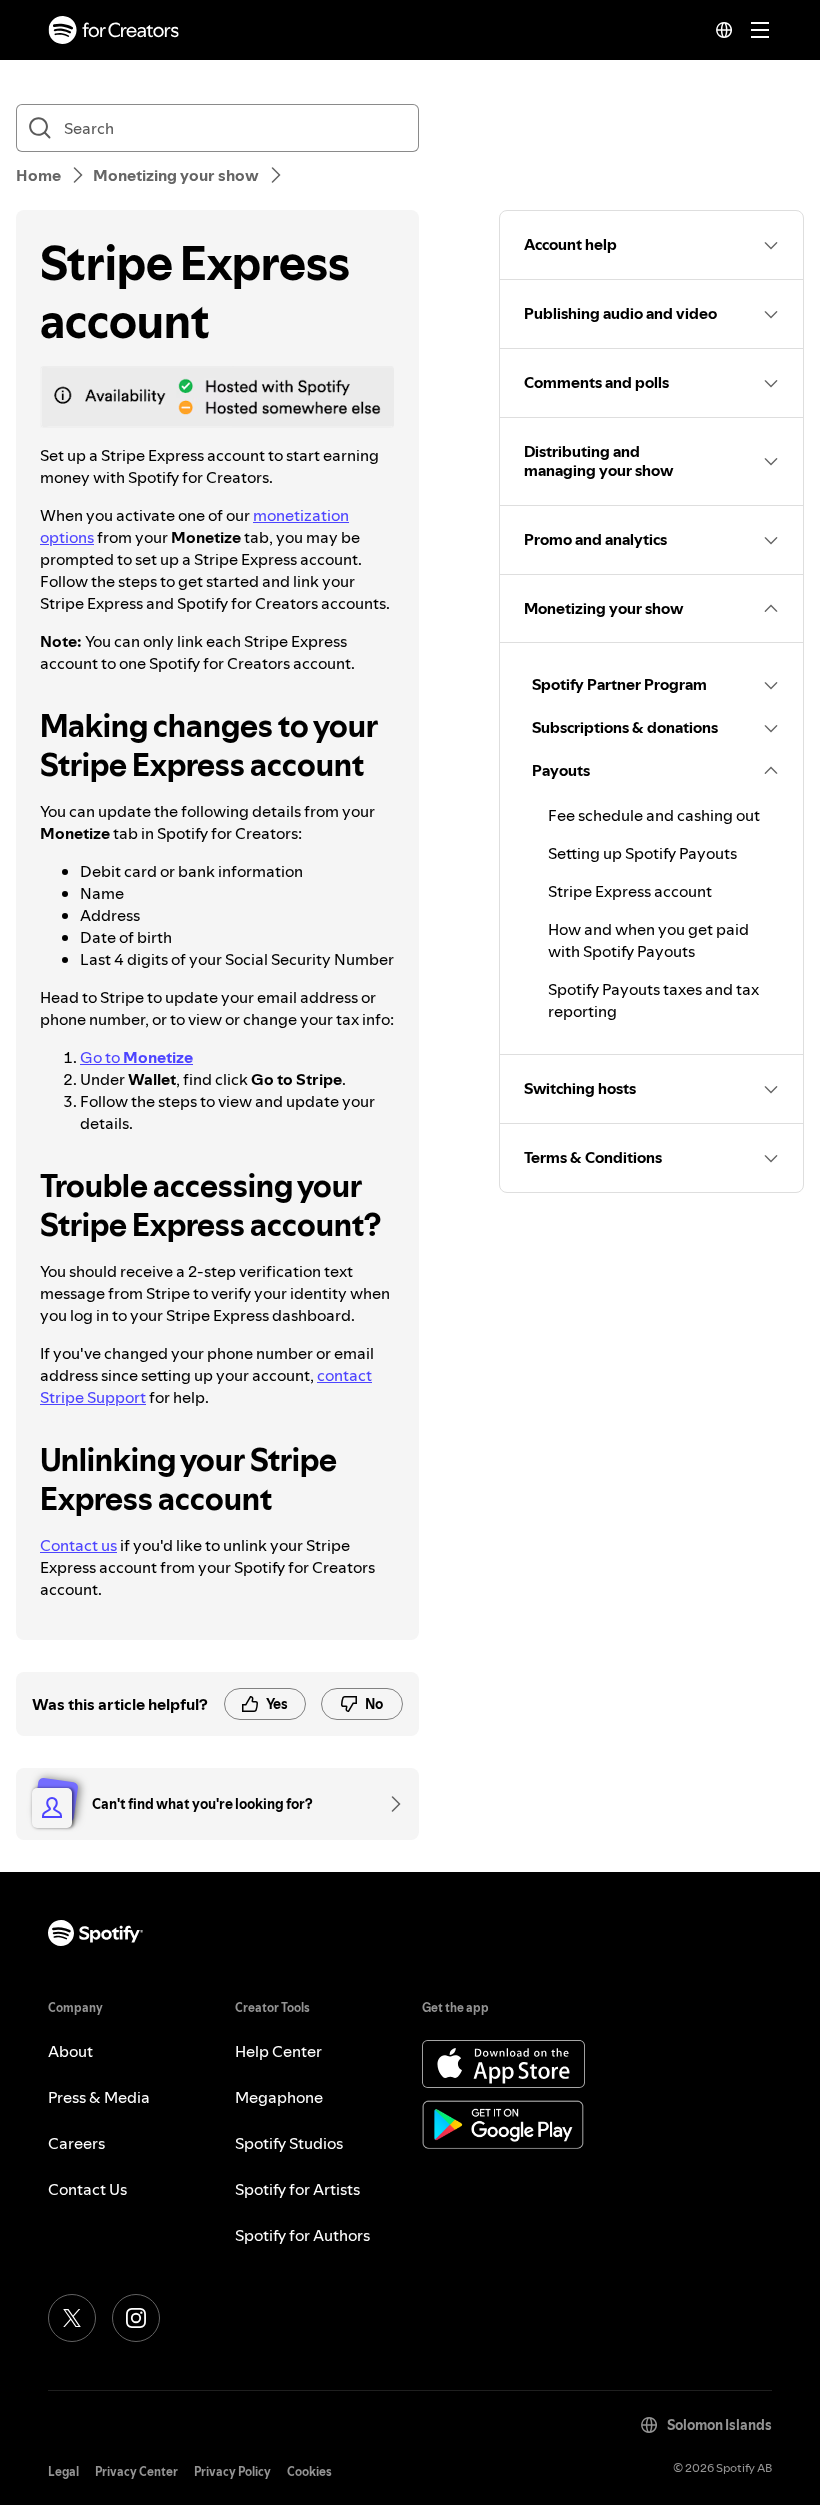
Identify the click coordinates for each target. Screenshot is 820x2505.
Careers (76, 2143)
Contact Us (87, 2189)
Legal (63, 2471)
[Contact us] (389, 1804)
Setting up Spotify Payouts (642, 853)
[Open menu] (760, 30)
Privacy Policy (232, 2471)
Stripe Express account (630, 891)
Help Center (278, 2051)
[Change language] (724, 30)
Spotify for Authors (302, 2235)
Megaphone (279, 2097)
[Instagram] (136, 2318)
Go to (136, 1057)
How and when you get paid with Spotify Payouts (648, 940)
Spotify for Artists (297, 2189)
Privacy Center (136, 2471)
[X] (72, 2318)
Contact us (78, 1545)
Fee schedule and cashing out (654, 815)
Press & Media (99, 2097)
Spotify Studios (289, 2143)
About (70, 2051)
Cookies (309, 2471)
